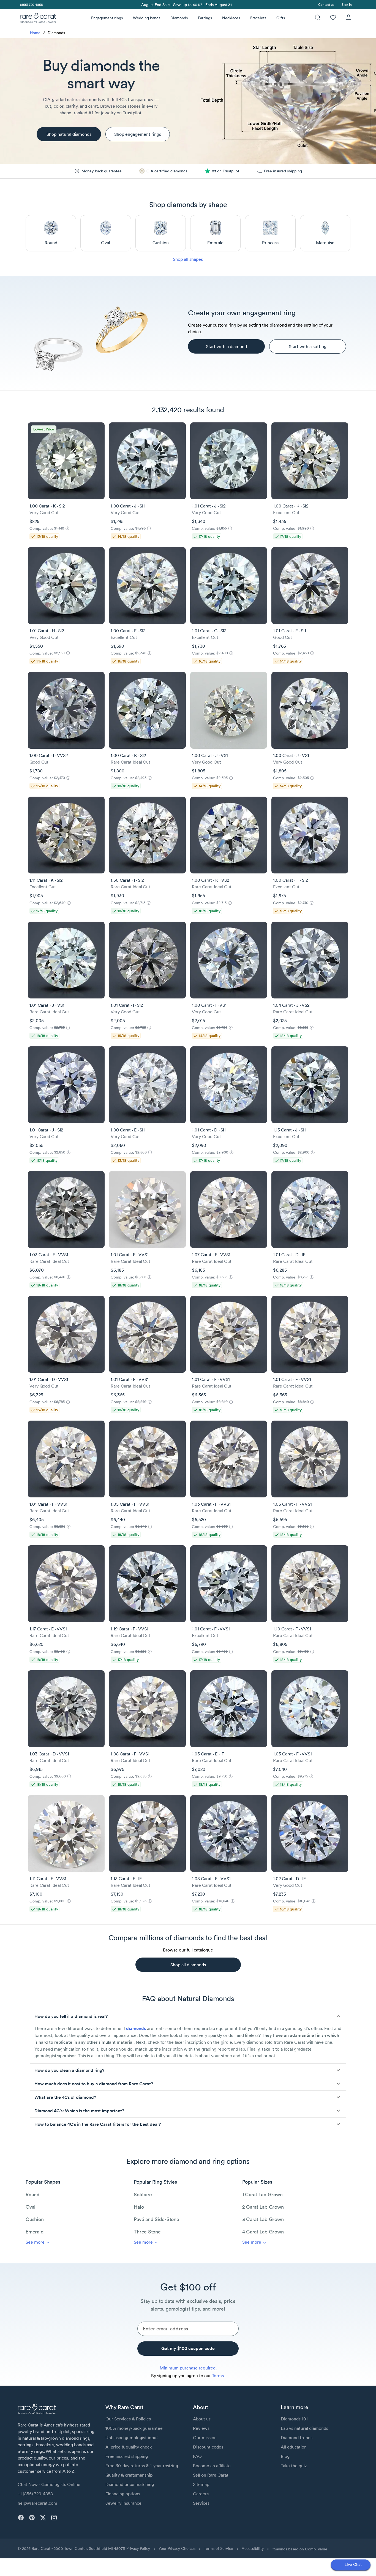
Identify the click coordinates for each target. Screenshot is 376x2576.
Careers (201, 2494)
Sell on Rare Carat (211, 2475)
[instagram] (54, 2518)
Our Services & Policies (128, 2419)
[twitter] (43, 2518)
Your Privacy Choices (177, 2548)
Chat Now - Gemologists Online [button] (49, 2484)
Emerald (35, 2232)
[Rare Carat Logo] (38, 19)
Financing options (123, 2494)
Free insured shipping (127, 2456)
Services (201, 2503)
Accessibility (253, 2548)
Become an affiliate (212, 2466)
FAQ (197, 2456)
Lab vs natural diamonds (304, 2428)
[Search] (318, 18)
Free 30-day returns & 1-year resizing (142, 2466)
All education (294, 2447)
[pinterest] (32, 2518)
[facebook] (21, 2518)
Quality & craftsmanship (129, 2475)
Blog (285, 2456)
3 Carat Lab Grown (263, 2219)
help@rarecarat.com (37, 2503)
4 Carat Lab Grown (263, 2232)
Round (33, 2194)
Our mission (205, 2437)
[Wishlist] (333, 18)
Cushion (35, 2219)
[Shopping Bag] (348, 18)
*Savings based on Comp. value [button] (300, 2549)
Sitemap (201, 2484)
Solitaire (143, 2194)
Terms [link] (218, 2376)
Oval (31, 2207)
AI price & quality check (129, 2447)
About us (202, 2419)
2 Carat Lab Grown (263, 2207)
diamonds (136, 2028)
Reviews (201, 2428)
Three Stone (147, 2232)
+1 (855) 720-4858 (35, 2494)
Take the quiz (294, 2466)
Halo (139, 2207)
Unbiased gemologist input (132, 2437)
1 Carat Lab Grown (262, 2194)
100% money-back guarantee (134, 2428)
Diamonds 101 (294, 2419)
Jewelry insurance (123, 2503)
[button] (188, 2016)
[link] (31, 5)
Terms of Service (219, 2548)
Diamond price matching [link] (130, 2484)
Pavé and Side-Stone (156, 2219)
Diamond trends (297, 2437)
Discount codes (208, 2447)
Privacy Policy (138, 2548)
